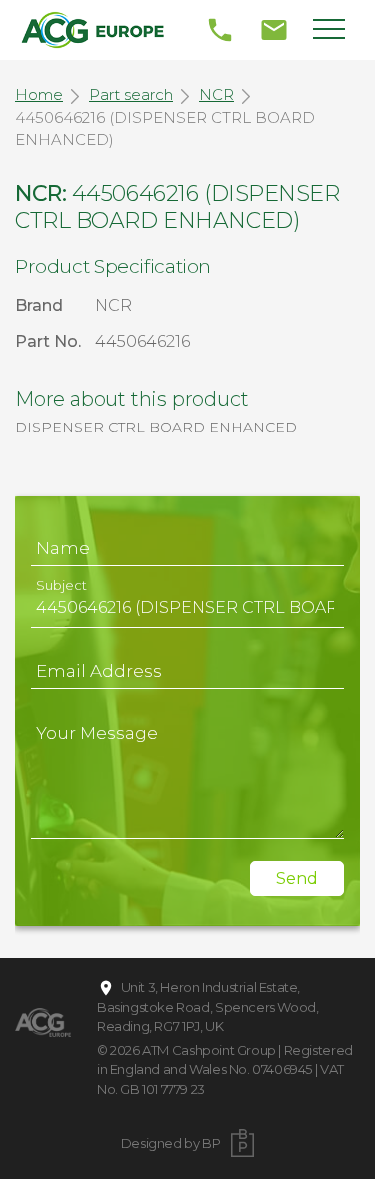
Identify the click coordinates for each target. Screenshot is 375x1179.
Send (297, 878)
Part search (131, 94)
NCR (216, 94)
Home (39, 94)
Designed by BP (171, 1143)
